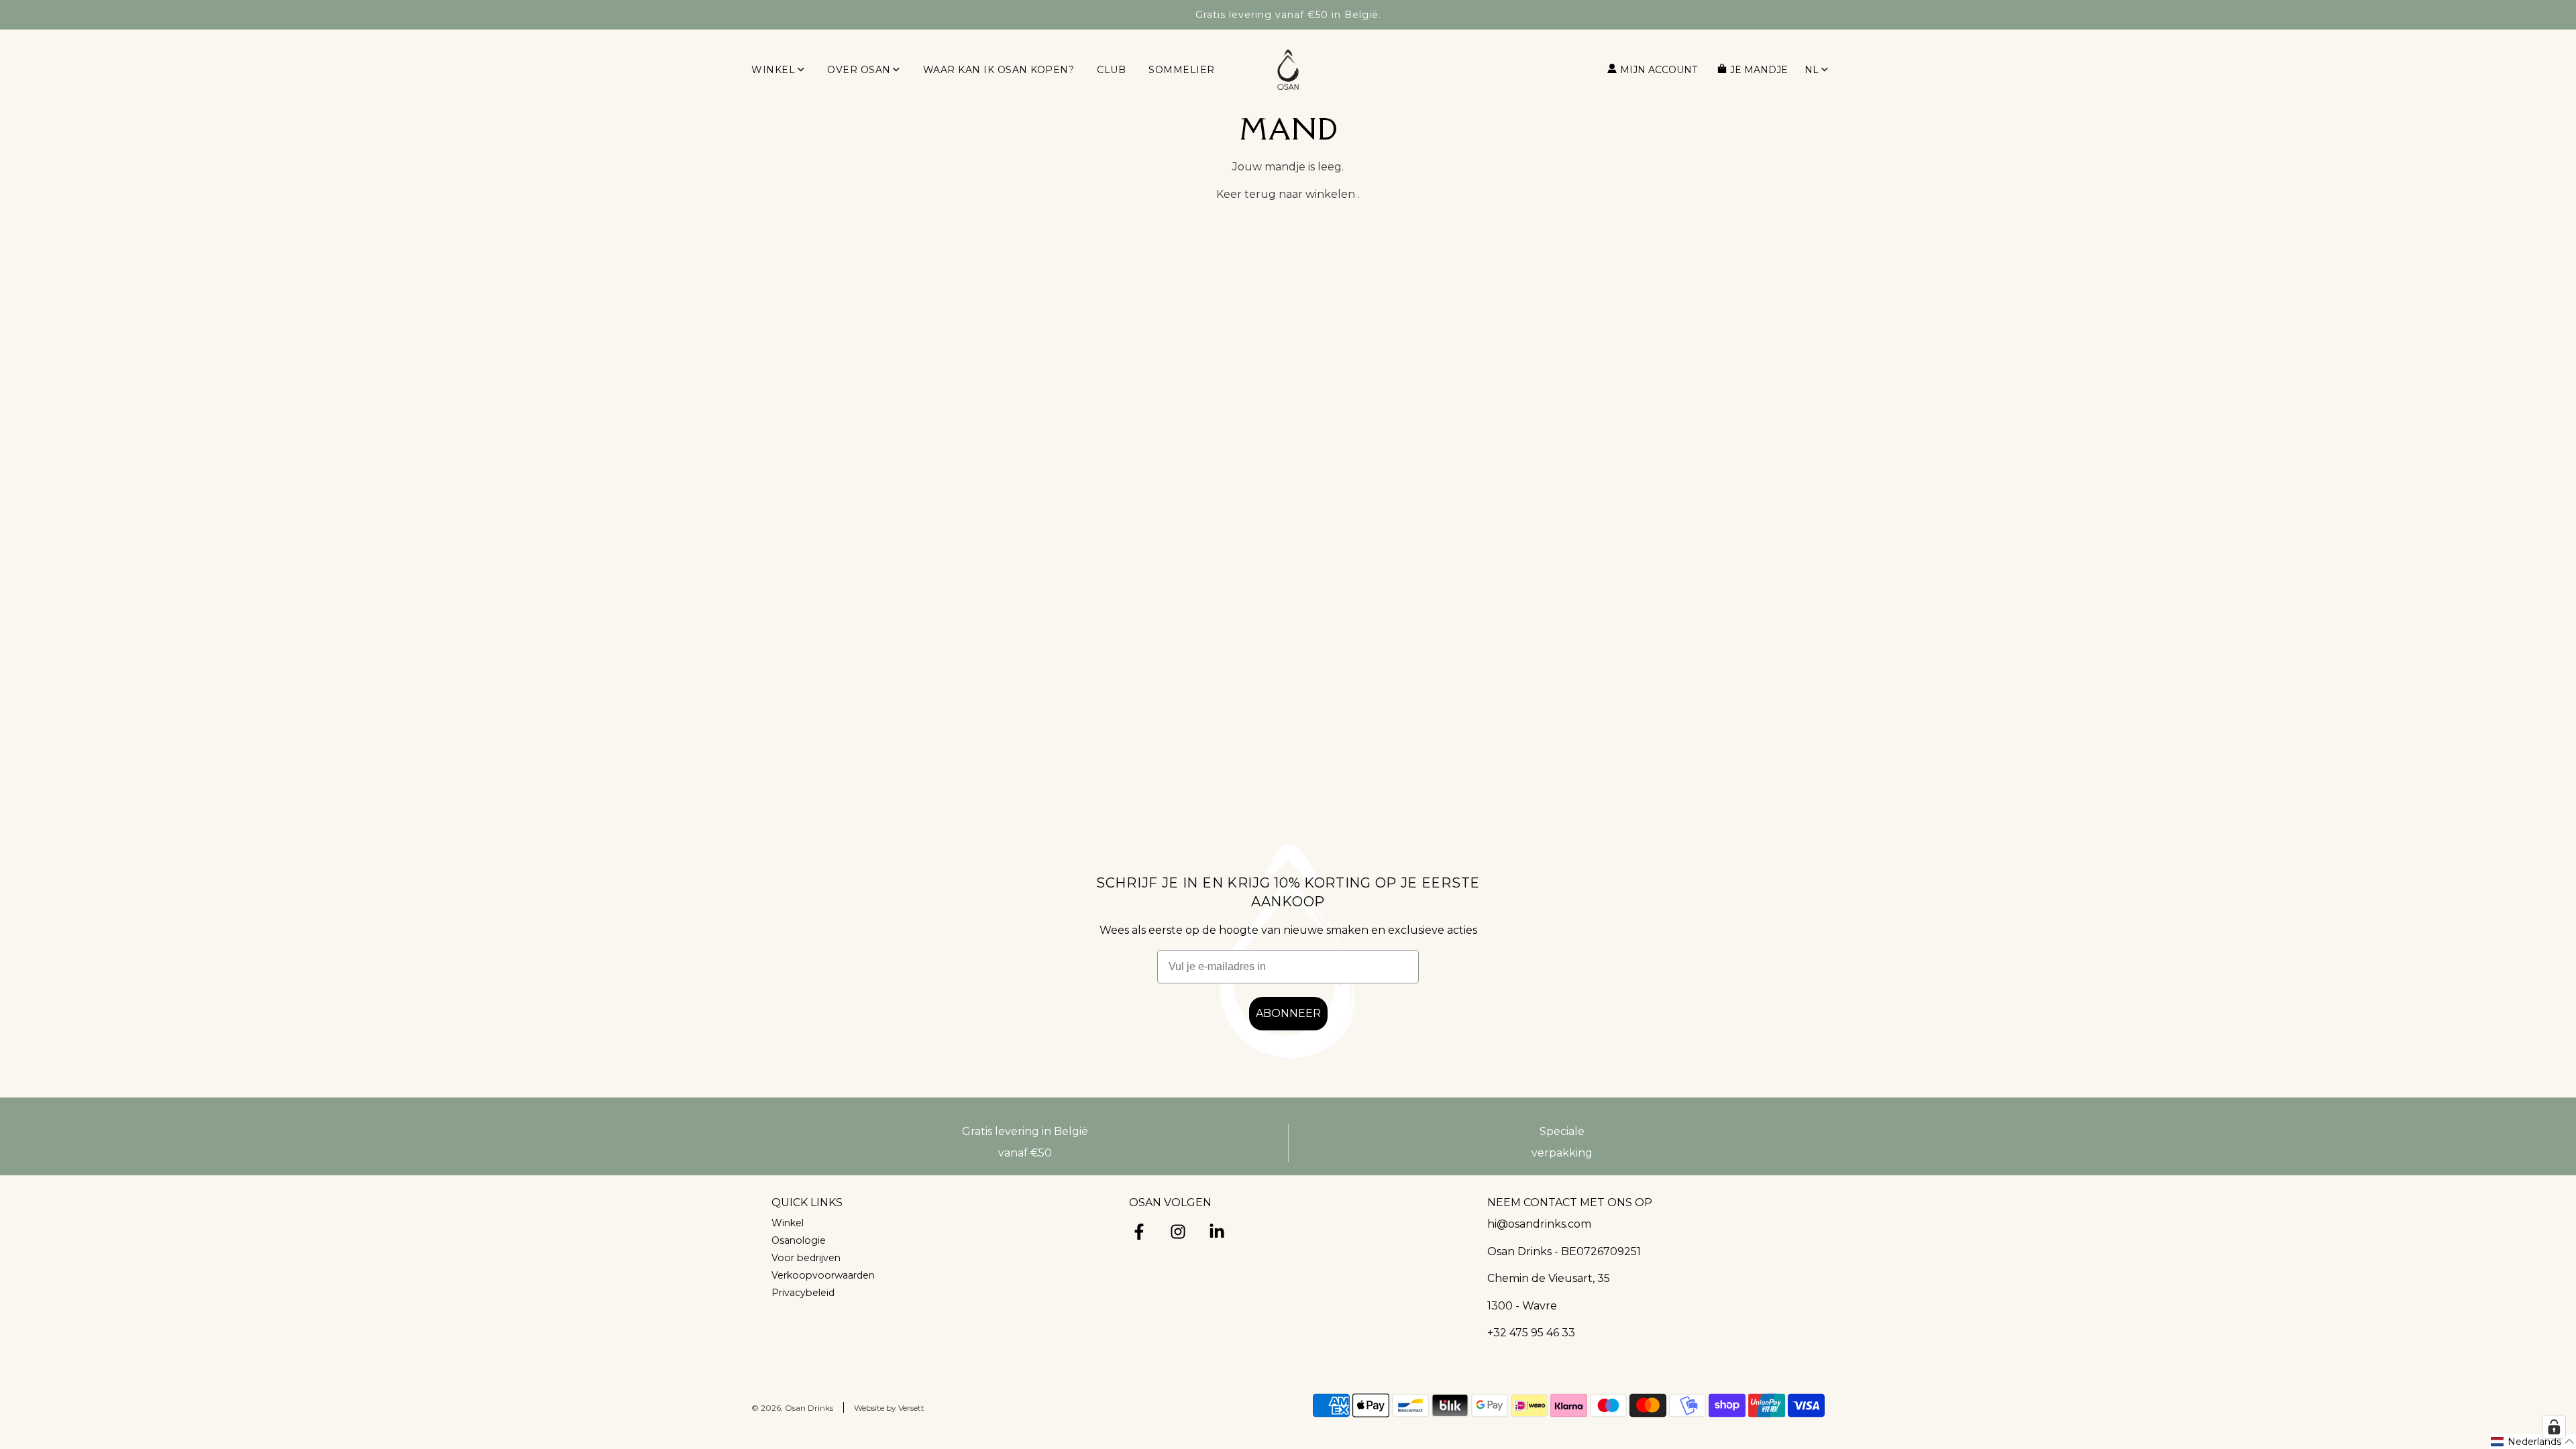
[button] (2533, 1442)
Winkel (788, 1223)
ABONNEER (1288, 1013)
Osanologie (799, 1240)
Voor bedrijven (806, 1258)
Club (1111, 70)
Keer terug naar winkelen (1286, 194)
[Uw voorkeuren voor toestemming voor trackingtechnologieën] (2554, 1427)
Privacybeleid (803, 1293)
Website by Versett (889, 1408)
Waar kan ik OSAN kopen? (999, 70)
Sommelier (1182, 70)
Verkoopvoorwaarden (823, 1275)
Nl (1812, 70)
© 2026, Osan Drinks (792, 1408)
